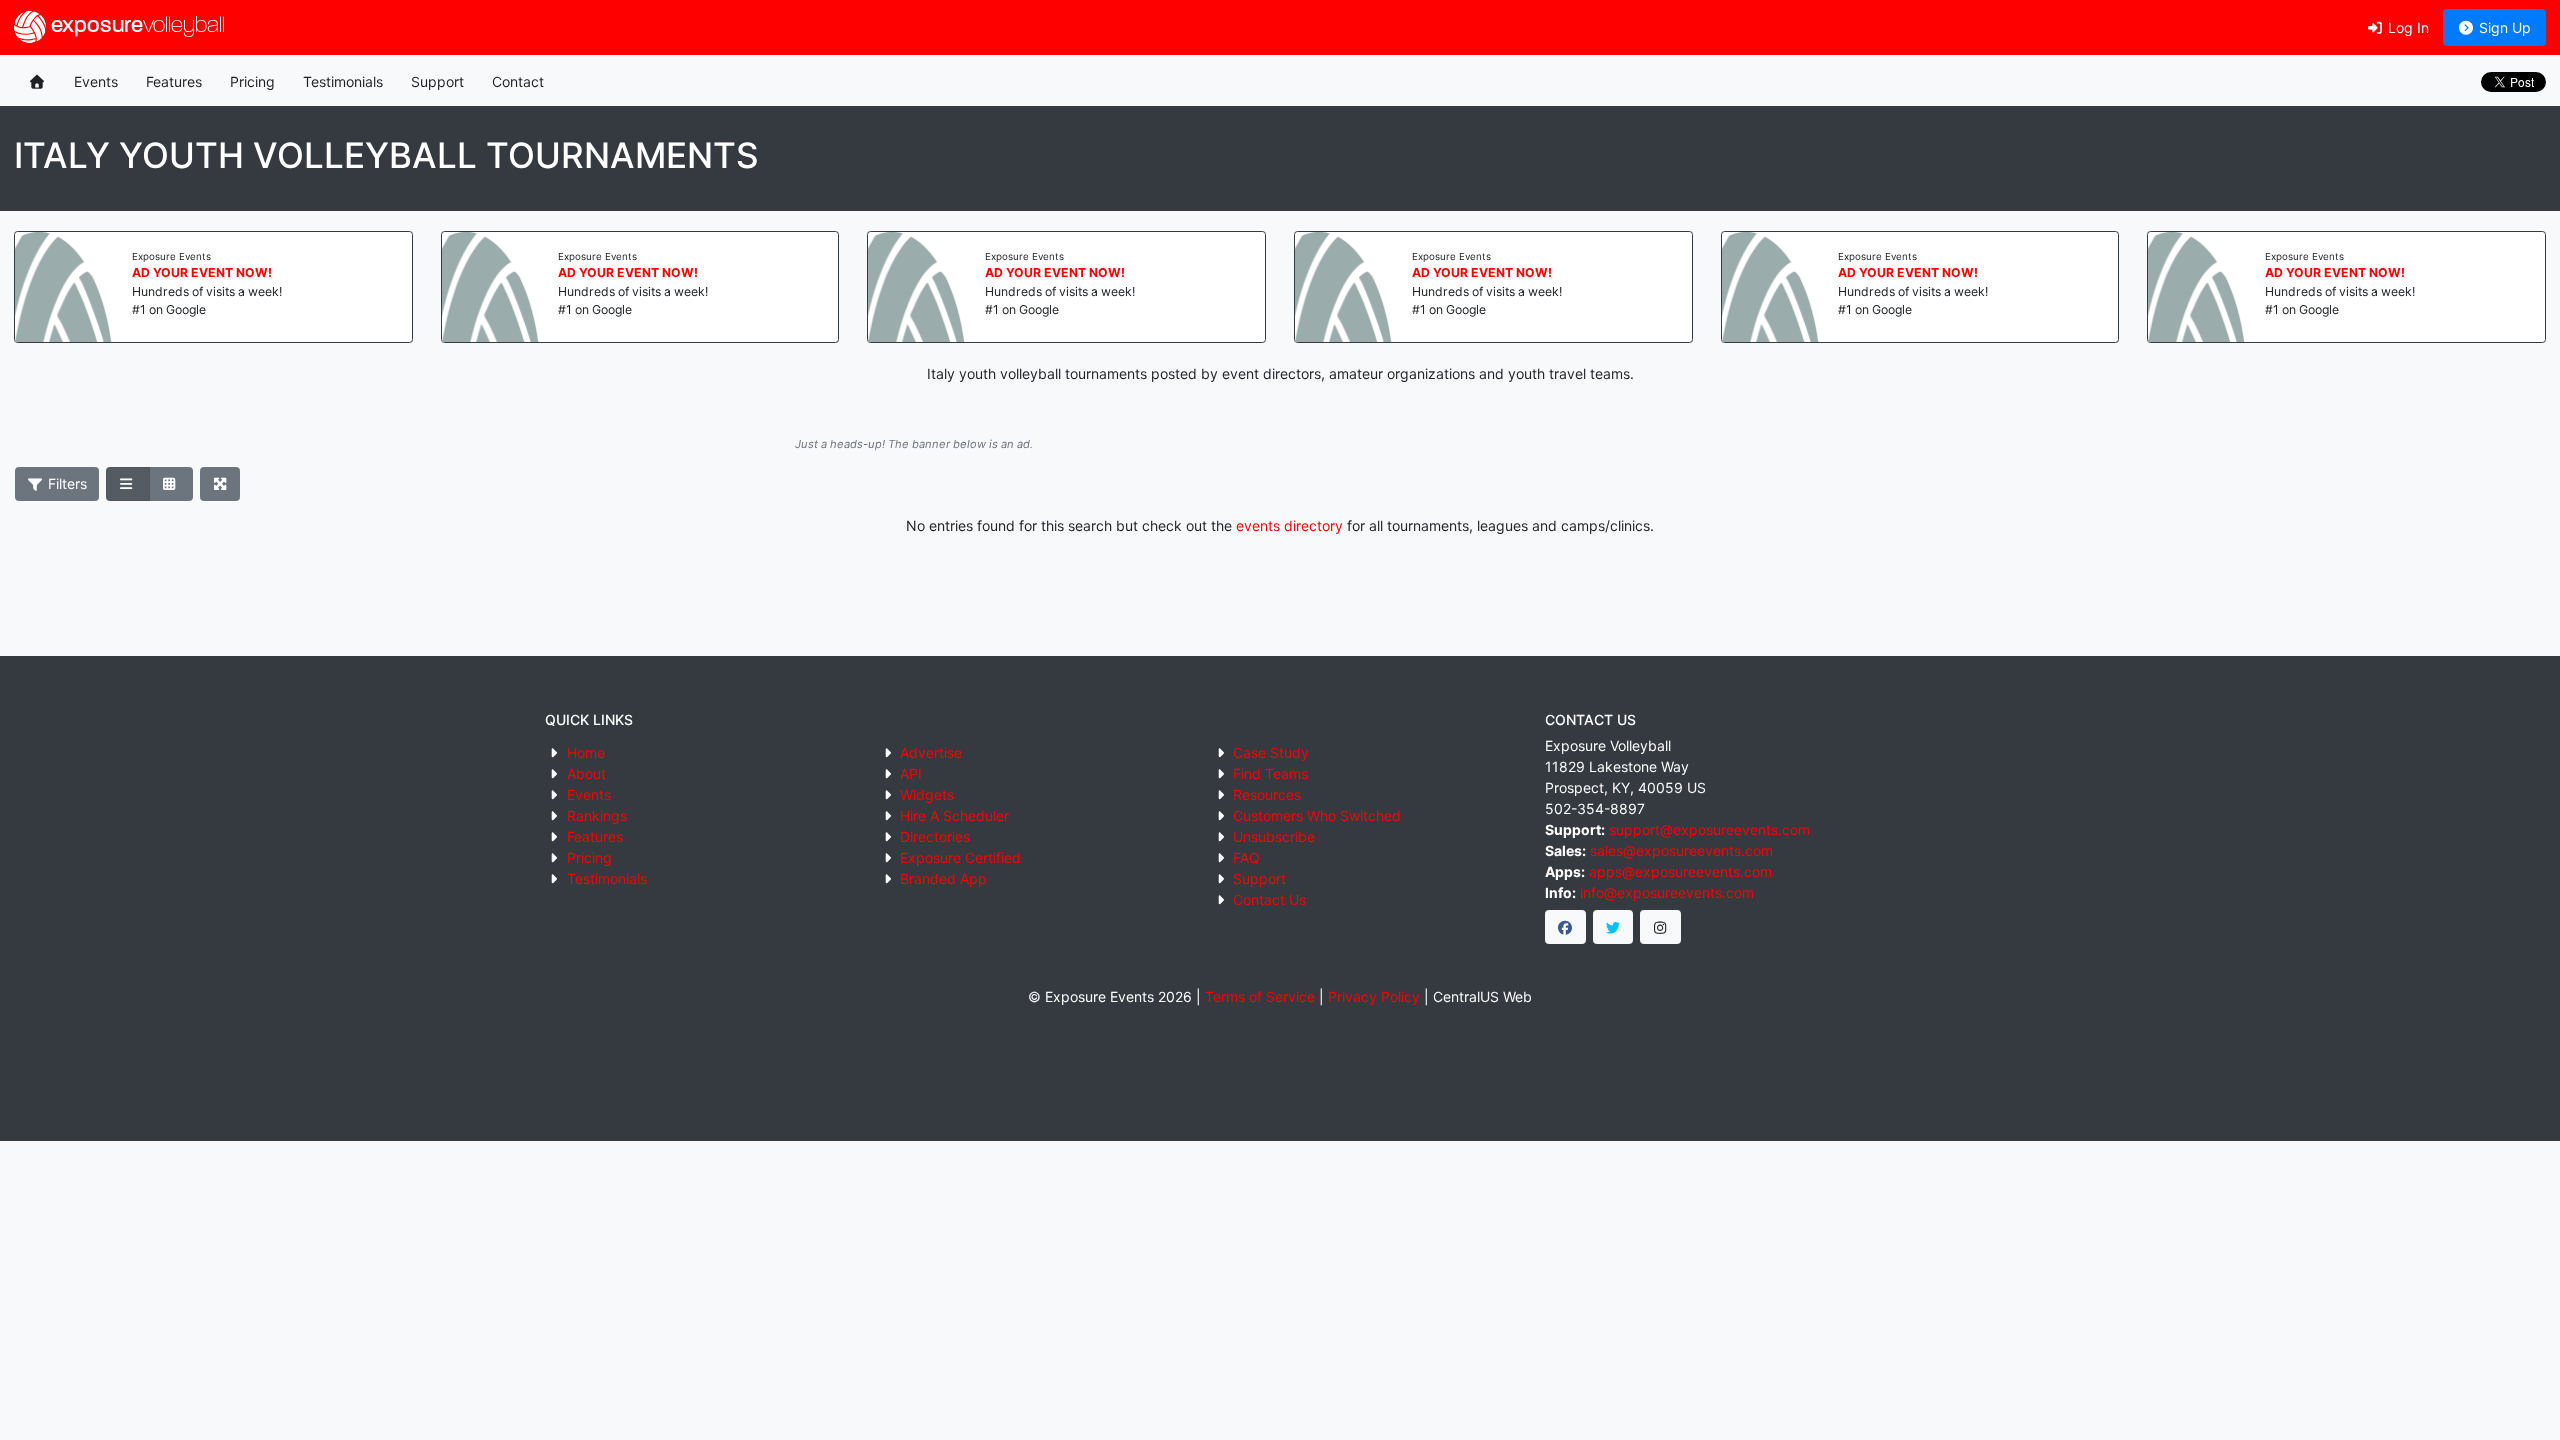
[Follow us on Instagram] (1660, 927)
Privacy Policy (1374, 996)
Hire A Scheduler (954, 815)
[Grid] (171, 484)
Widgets (927, 794)
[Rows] (128, 484)
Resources (1267, 794)
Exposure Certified (960, 857)
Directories (935, 836)
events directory (1289, 525)
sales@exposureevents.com (1681, 850)
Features (174, 81)
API (911, 773)
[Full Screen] (220, 484)
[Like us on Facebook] (1565, 927)
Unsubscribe (1274, 836)
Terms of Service (1260, 996)
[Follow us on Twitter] (1613, 927)
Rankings (597, 815)
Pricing (252, 81)
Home (586, 752)
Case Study (1271, 752)
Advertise (931, 752)
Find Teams (1270, 773)
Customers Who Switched (1317, 815)
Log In (2406, 27)
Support (437, 81)
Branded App (943, 878)
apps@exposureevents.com (1680, 871)
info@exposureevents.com (1667, 892)
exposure (135, 26)
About (586, 773)
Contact (518, 81)
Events (96, 81)
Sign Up (2503, 27)
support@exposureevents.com (1709, 829)
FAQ (1246, 857)
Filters (65, 483)
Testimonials (343, 81)
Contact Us (1269, 899)
